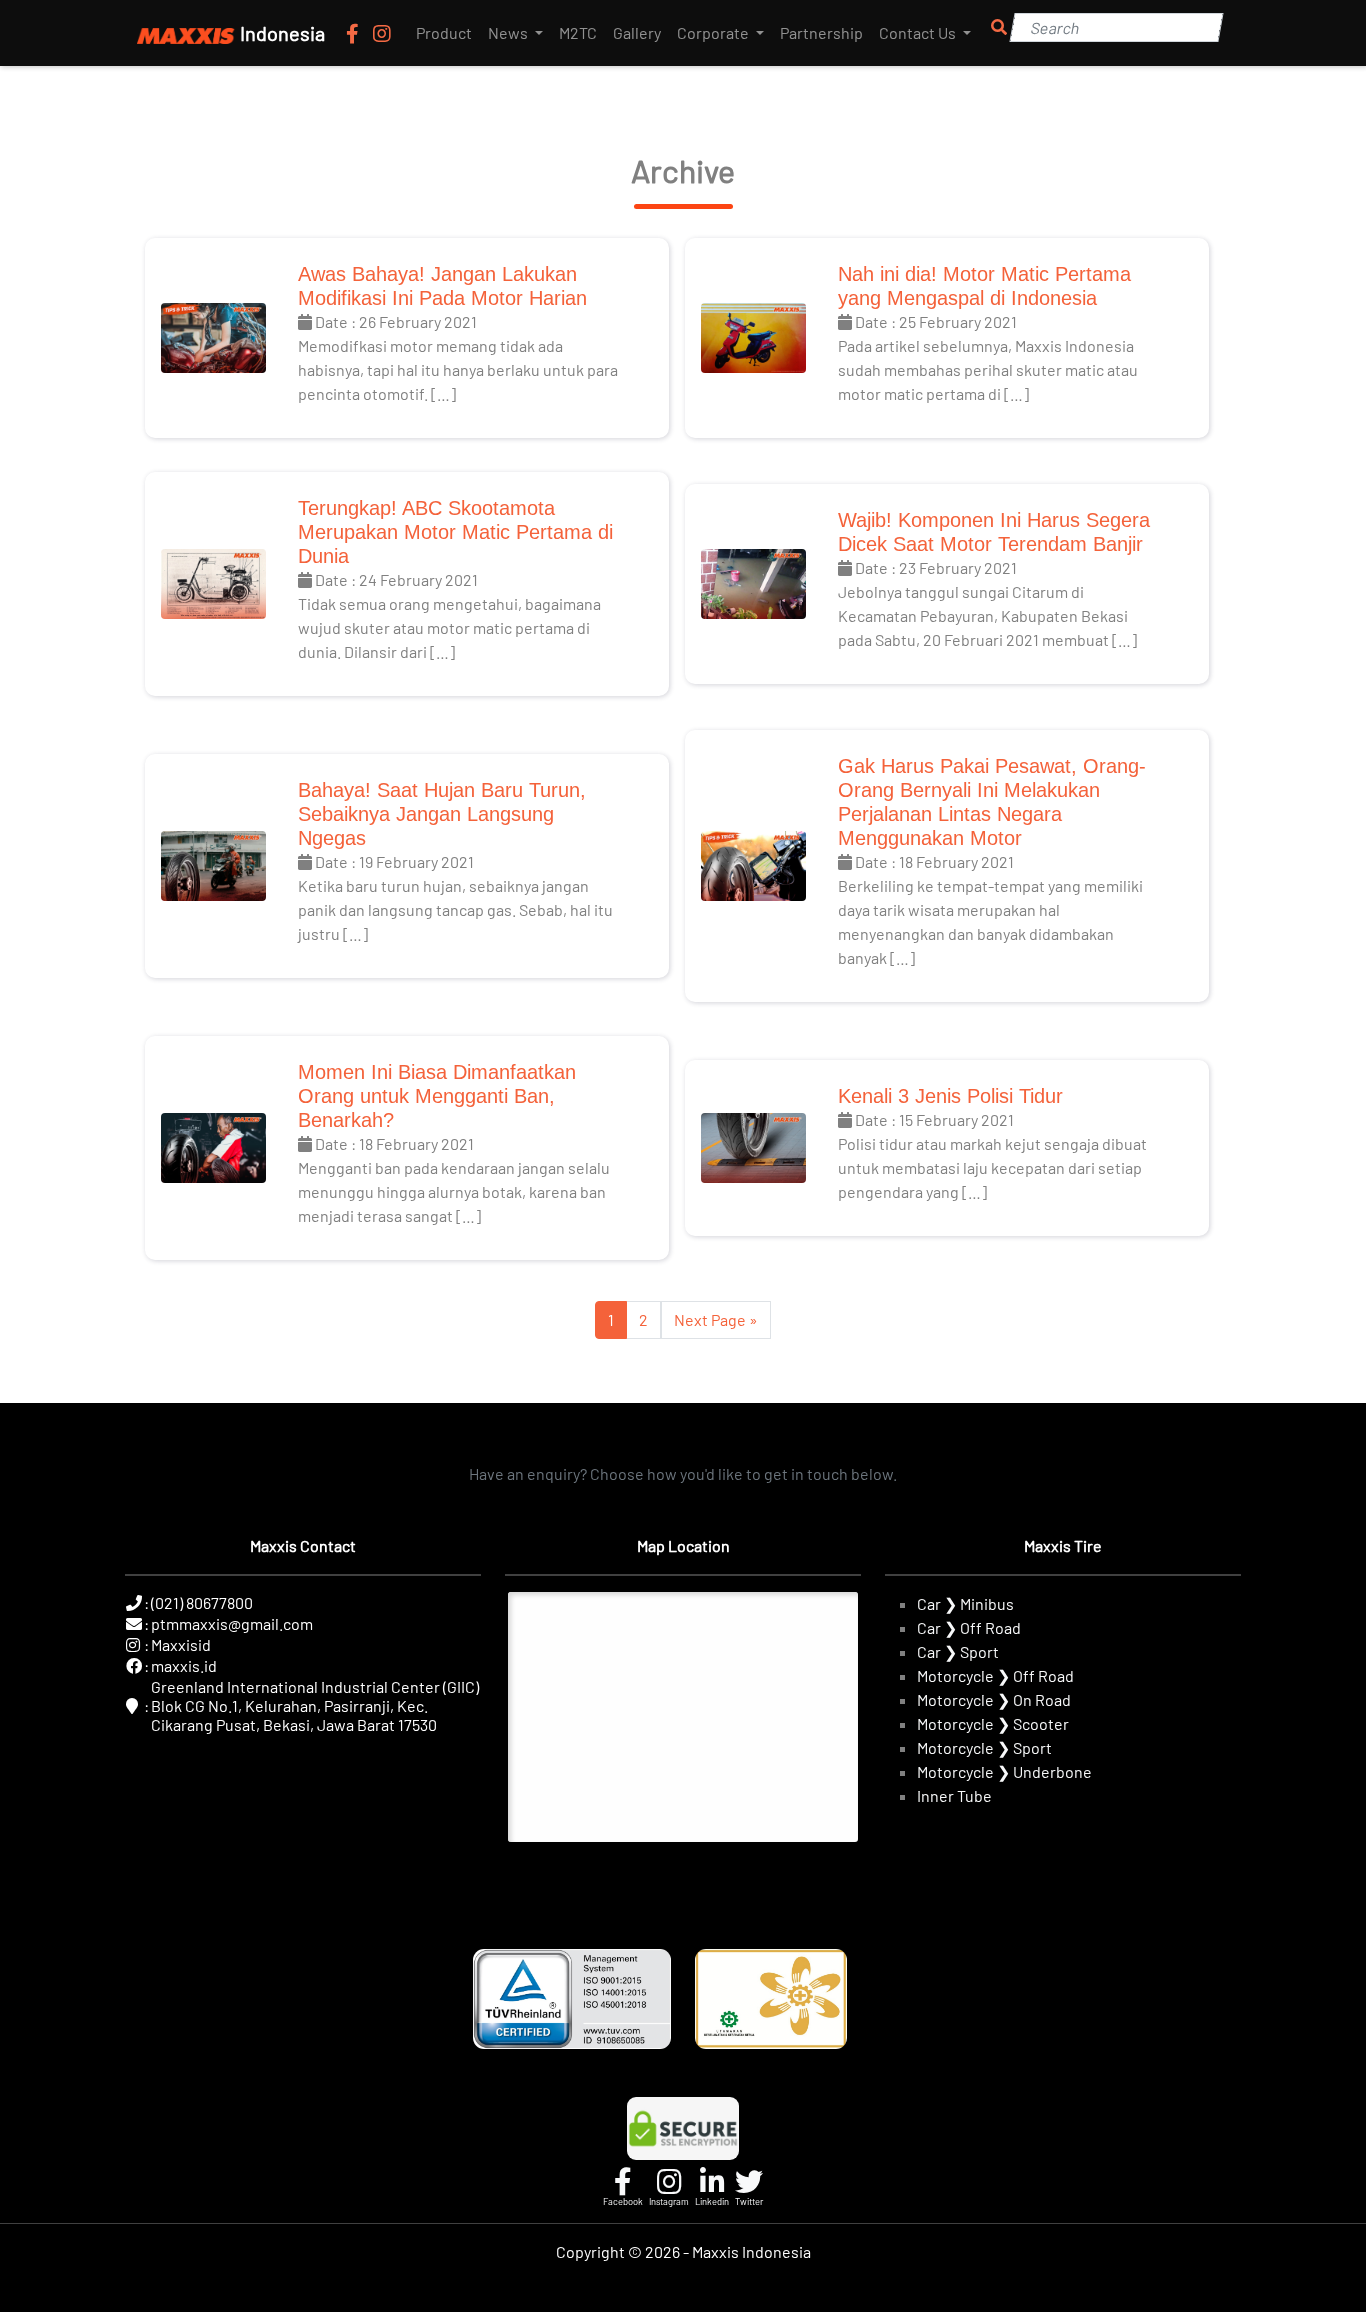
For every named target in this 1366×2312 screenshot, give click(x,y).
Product (444, 32)
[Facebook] (354, 33)
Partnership (821, 32)
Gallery (637, 32)
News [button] (509, 32)
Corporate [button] (714, 32)
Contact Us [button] (919, 32)
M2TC (578, 32)
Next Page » (716, 1319)
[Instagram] (382, 33)
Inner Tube (954, 1795)
